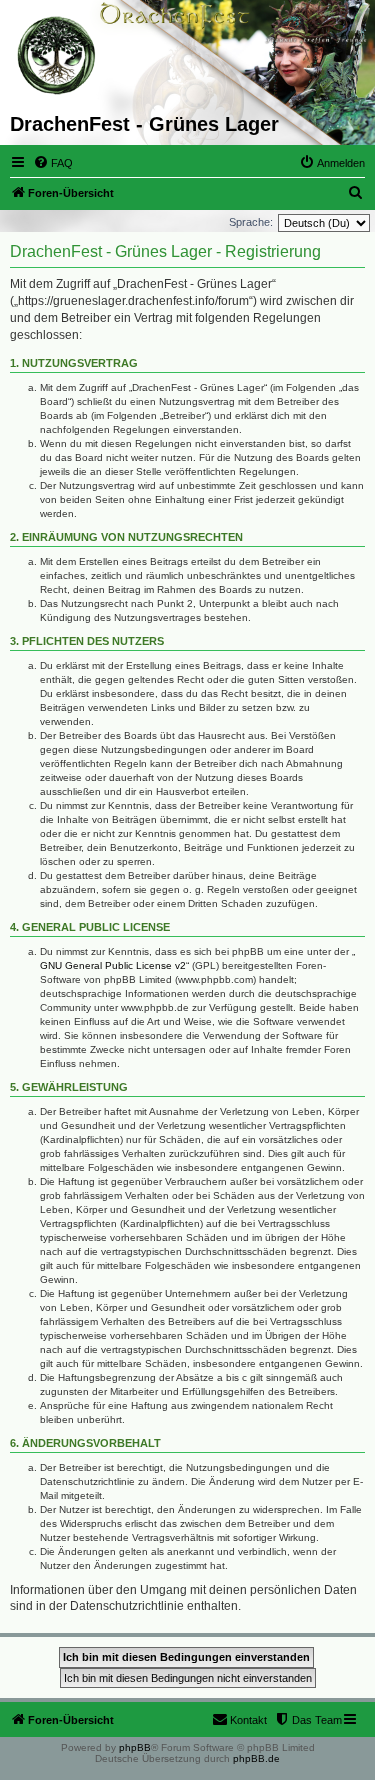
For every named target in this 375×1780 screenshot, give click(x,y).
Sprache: (251, 222)
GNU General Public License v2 (113, 965)
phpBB (135, 1747)
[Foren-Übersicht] (57, 56)
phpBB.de (256, 1758)
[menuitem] (53, 163)
